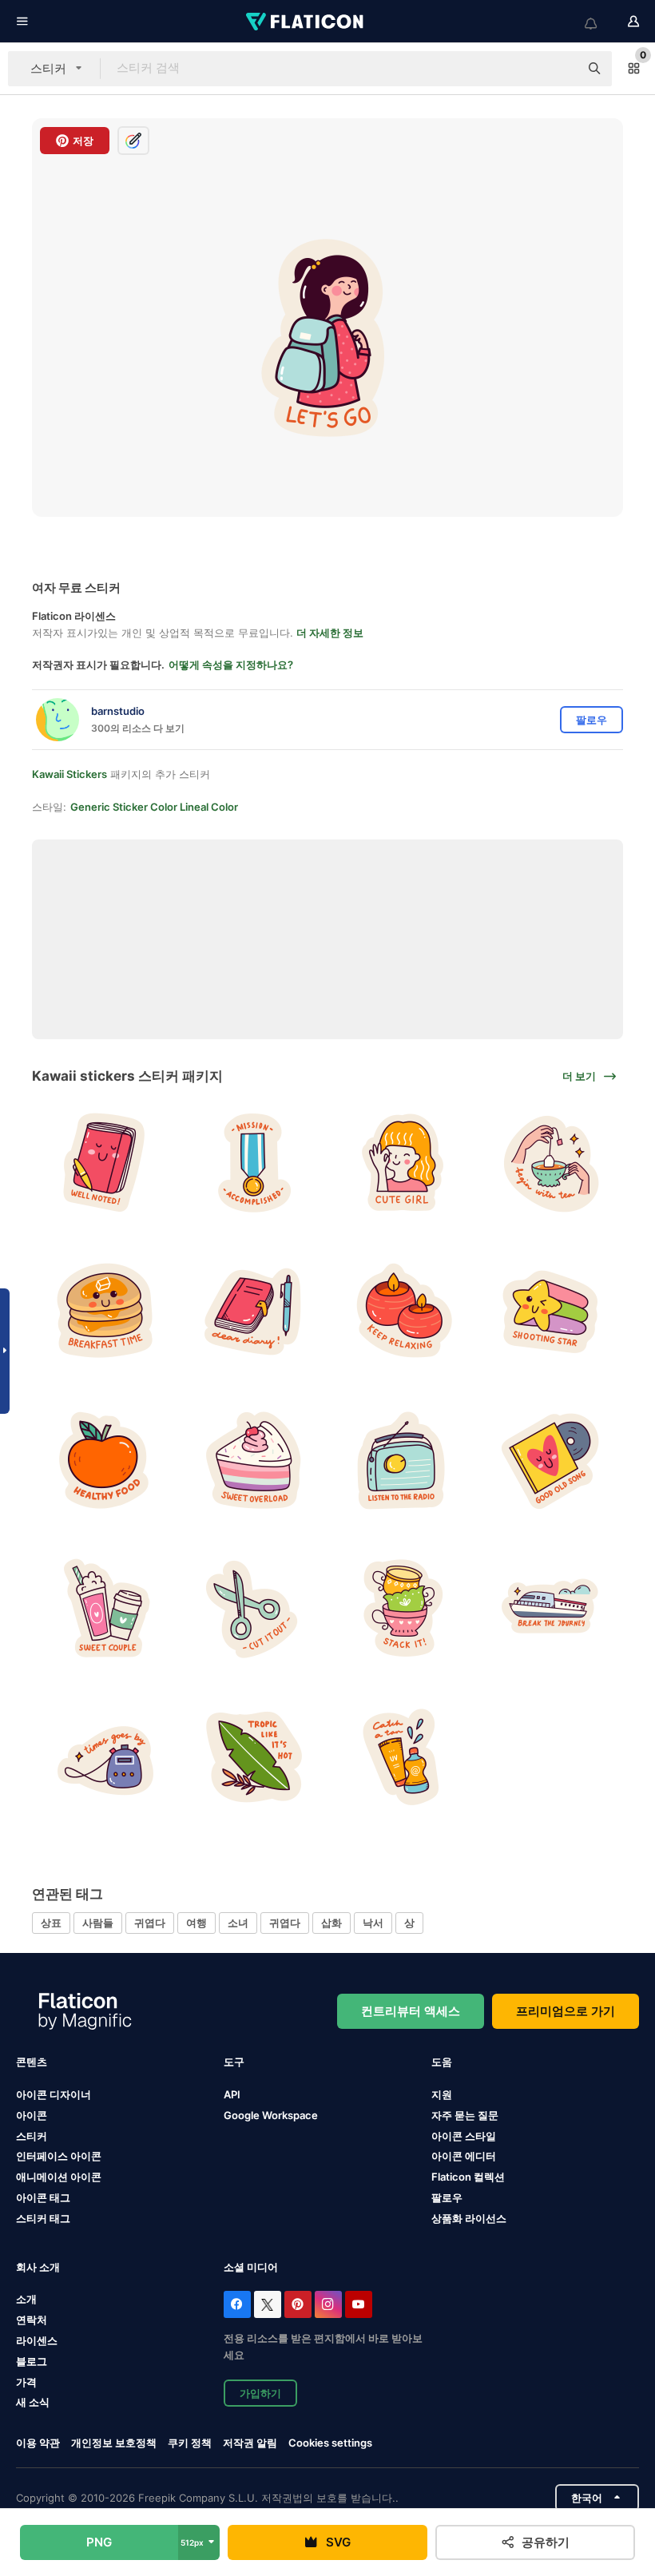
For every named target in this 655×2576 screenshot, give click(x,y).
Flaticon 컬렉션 (468, 2177)
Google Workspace (271, 2115)
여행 (196, 1923)
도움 (442, 2062)
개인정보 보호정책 (114, 2443)
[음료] (104, 1608)
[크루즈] (551, 1608)
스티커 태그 (43, 2218)
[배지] (253, 1163)
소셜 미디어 (251, 2267)
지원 (442, 2094)
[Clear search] (559, 69)
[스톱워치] (104, 1758)
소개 (26, 2299)
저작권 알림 (250, 2443)
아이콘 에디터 (464, 2156)
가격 (26, 2382)
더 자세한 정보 (330, 633)
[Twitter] (268, 2304)
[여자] (402, 1163)
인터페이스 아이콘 (59, 2156)
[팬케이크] (104, 1311)
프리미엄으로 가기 (566, 2011)
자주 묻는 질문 (465, 2115)
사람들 (98, 1923)
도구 (234, 2062)
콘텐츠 (32, 2062)
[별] (551, 1311)
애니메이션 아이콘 (59, 2177)
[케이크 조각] (253, 1460)
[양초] (402, 1311)
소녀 (238, 1923)
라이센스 (37, 2340)
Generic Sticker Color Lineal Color (154, 807)
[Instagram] (328, 2304)
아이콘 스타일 (464, 2136)
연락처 (32, 2320)
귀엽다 (150, 1923)
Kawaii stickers (69, 774)
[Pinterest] (298, 2304)
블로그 (32, 2361)
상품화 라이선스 (469, 2218)
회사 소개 (38, 2267)
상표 (51, 1923)
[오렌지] (104, 1460)
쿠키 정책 (190, 2443)
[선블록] (402, 1758)
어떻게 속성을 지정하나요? (231, 665)
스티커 (32, 2136)
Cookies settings (330, 2443)
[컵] (402, 1608)
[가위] (253, 1608)
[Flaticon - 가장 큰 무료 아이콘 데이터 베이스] (306, 22)
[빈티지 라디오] (402, 1460)
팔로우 (447, 2197)
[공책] (104, 1163)
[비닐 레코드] (551, 1460)
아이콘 (32, 2115)
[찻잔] (551, 1163)
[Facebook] (237, 2304)
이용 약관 (38, 2443)
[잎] (253, 1758)
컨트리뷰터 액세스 (411, 2011)
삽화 (331, 1923)
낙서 (373, 1923)
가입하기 (260, 2393)
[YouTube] (359, 2304)
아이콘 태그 (43, 2197)
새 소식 (33, 2402)
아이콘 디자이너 (54, 2094)
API (232, 2094)
